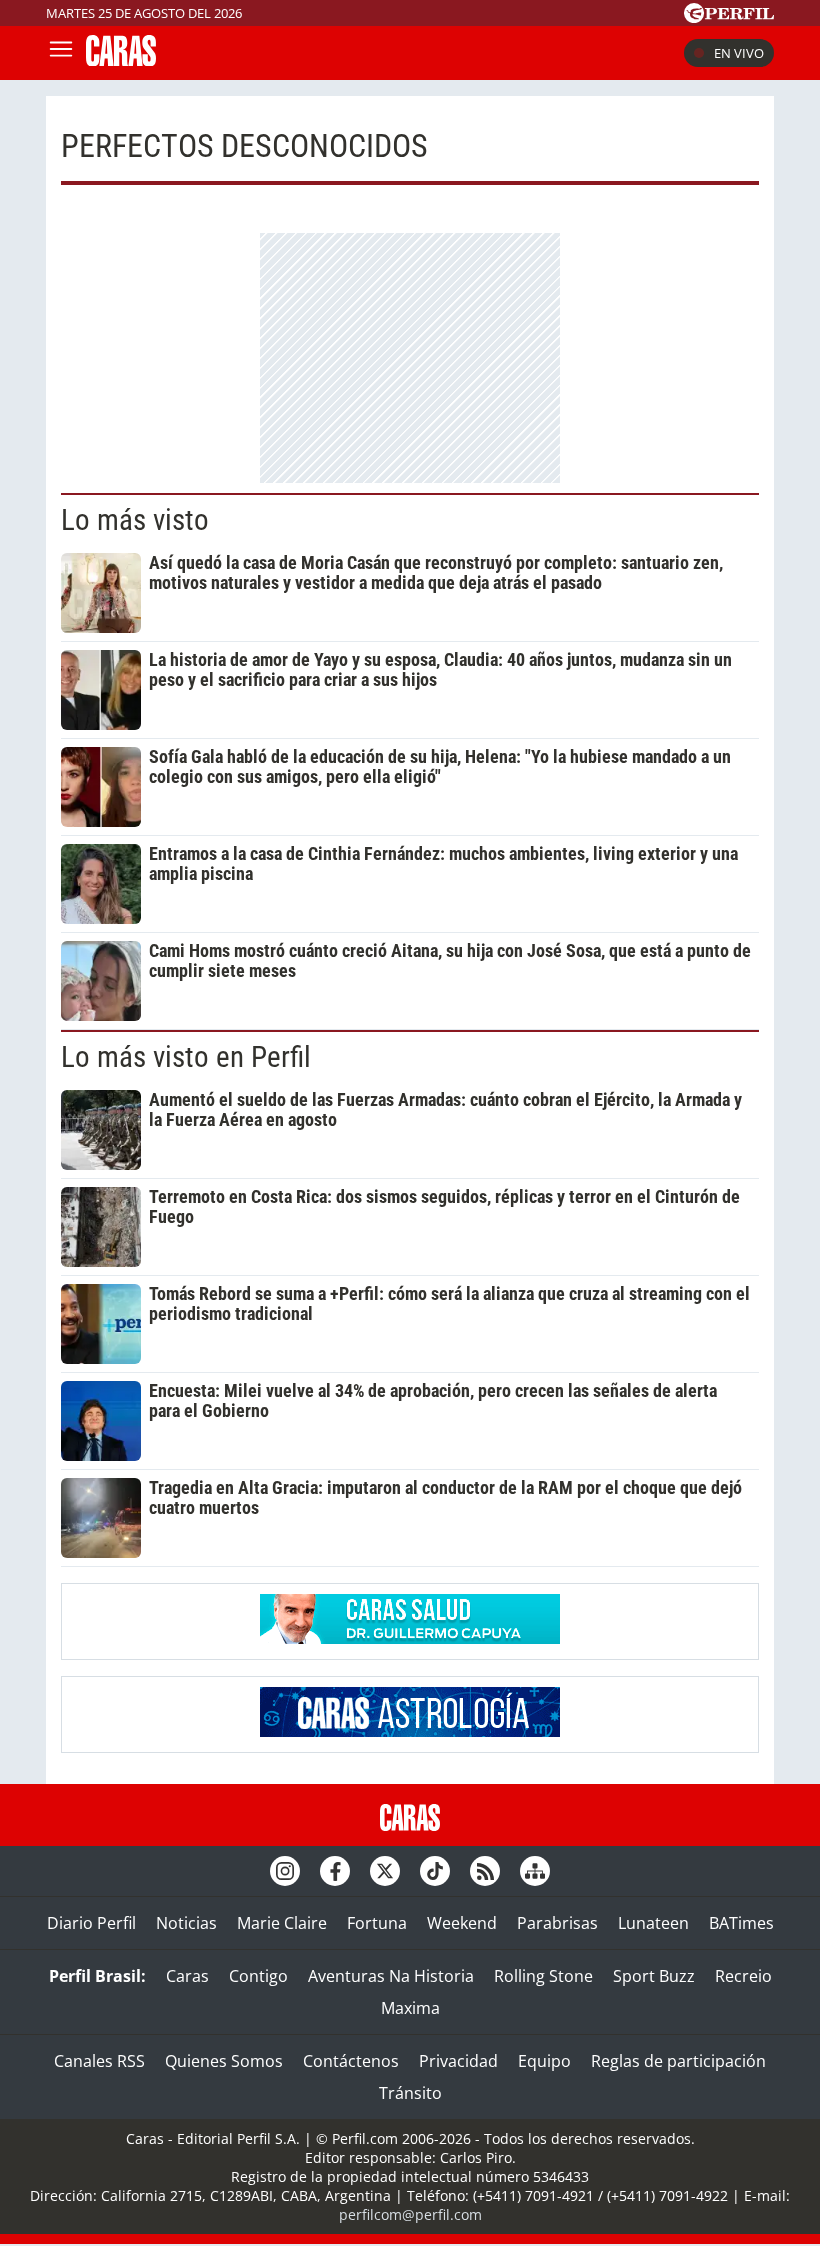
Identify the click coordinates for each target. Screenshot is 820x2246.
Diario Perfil (91, 1923)
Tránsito (410, 2093)
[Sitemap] (535, 1871)
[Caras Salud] (410, 1638)
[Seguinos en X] (385, 1871)
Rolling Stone (543, 1976)
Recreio (743, 1976)
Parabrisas (557, 1923)
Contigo (258, 1976)
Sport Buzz (654, 1976)
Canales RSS (99, 2061)
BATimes (741, 1923)
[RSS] (485, 1871)
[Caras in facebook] (335, 1871)
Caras (187, 1976)
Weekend (462, 1923)
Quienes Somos (224, 2061)
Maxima (410, 2008)
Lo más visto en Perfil (186, 1057)
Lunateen (653, 1923)
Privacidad (458, 2061)
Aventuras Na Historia (391, 1976)
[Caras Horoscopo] (410, 1731)
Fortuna (377, 1923)
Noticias (186, 1923)
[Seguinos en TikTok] (435, 1871)
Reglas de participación (678, 2061)
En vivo (739, 53)
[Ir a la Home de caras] (121, 60)
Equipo (544, 2061)
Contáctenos (351, 2061)
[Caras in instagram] (285, 1871)
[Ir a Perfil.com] (729, 17)
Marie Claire (282, 1923)
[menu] (61, 53)
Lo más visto (135, 520)
